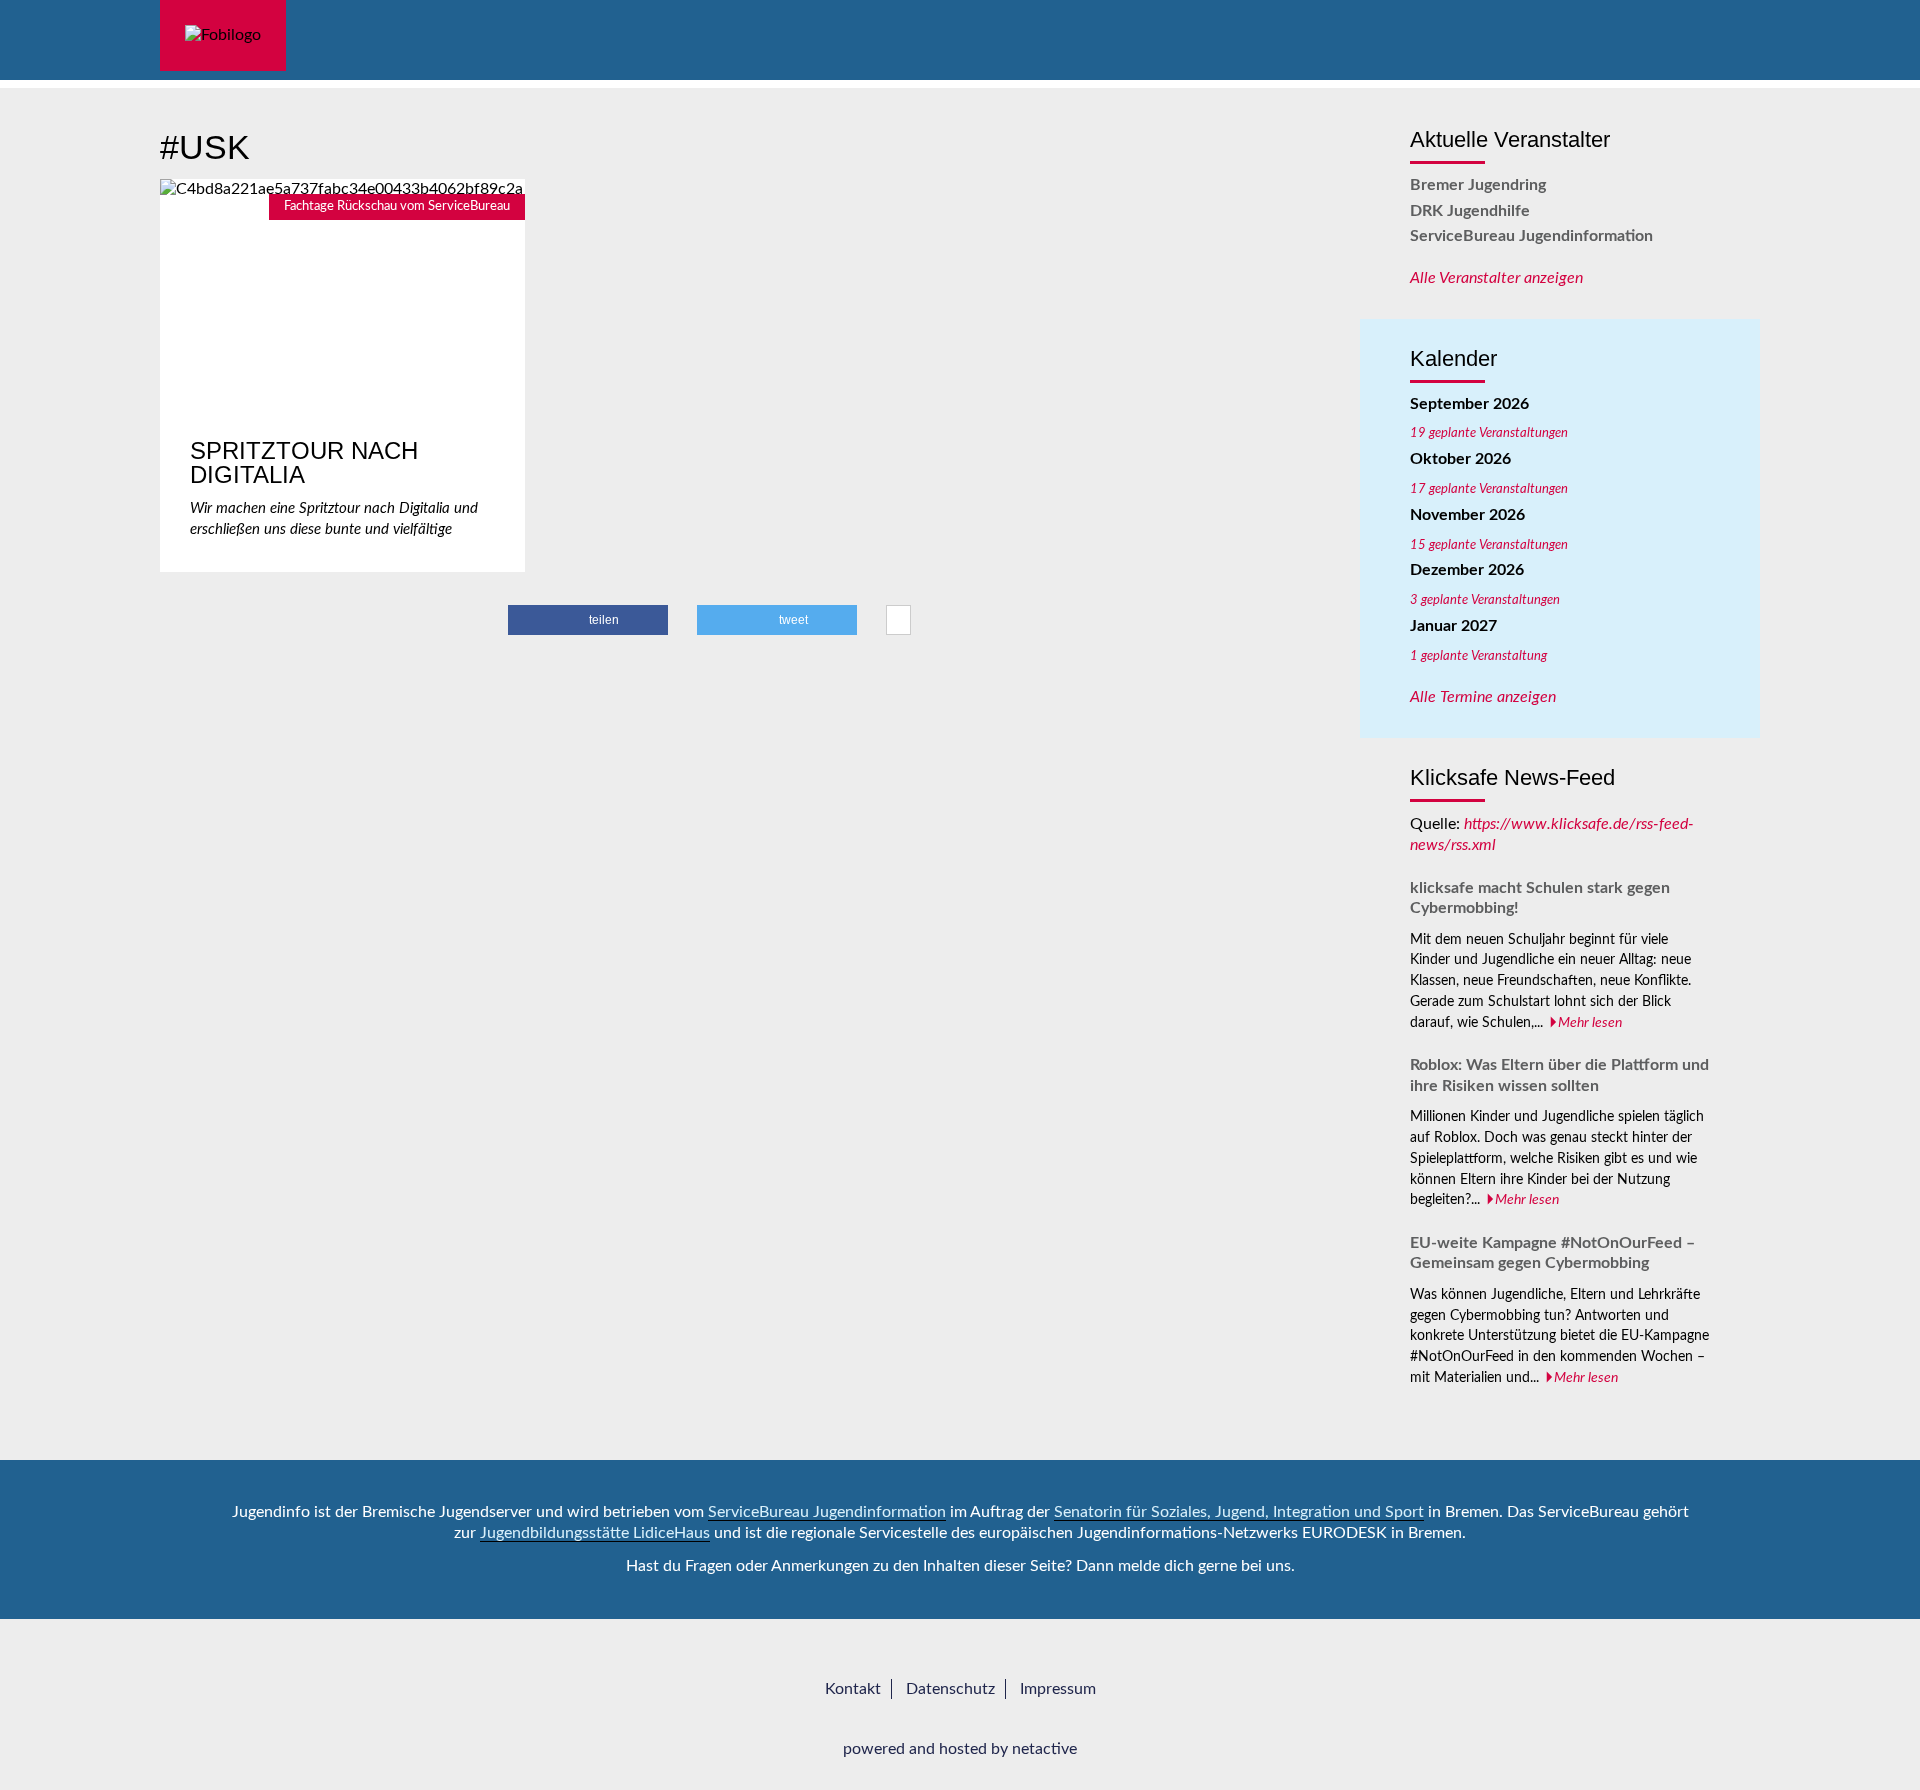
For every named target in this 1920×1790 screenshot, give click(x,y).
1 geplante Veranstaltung (1478, 656)
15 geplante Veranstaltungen (1489, 545)
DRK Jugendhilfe (1470, 211)
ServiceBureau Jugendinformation (1531, 236)
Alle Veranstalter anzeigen (1496, 278)
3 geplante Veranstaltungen (1485, 600)
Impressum (1058, 1689)
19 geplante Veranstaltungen (1489, 433)
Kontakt (853, 1689)
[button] (588, 620)
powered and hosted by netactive (960, 1749)
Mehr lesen (1590, 1023)
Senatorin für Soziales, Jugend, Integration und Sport (1239, 1512)
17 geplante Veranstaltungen (1489, 489)
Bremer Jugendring (1478, 185)
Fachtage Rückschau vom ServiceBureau (397, 206)
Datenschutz (950, 1689)
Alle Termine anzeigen (1483, 697)
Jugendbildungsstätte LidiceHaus (595, 1533)
